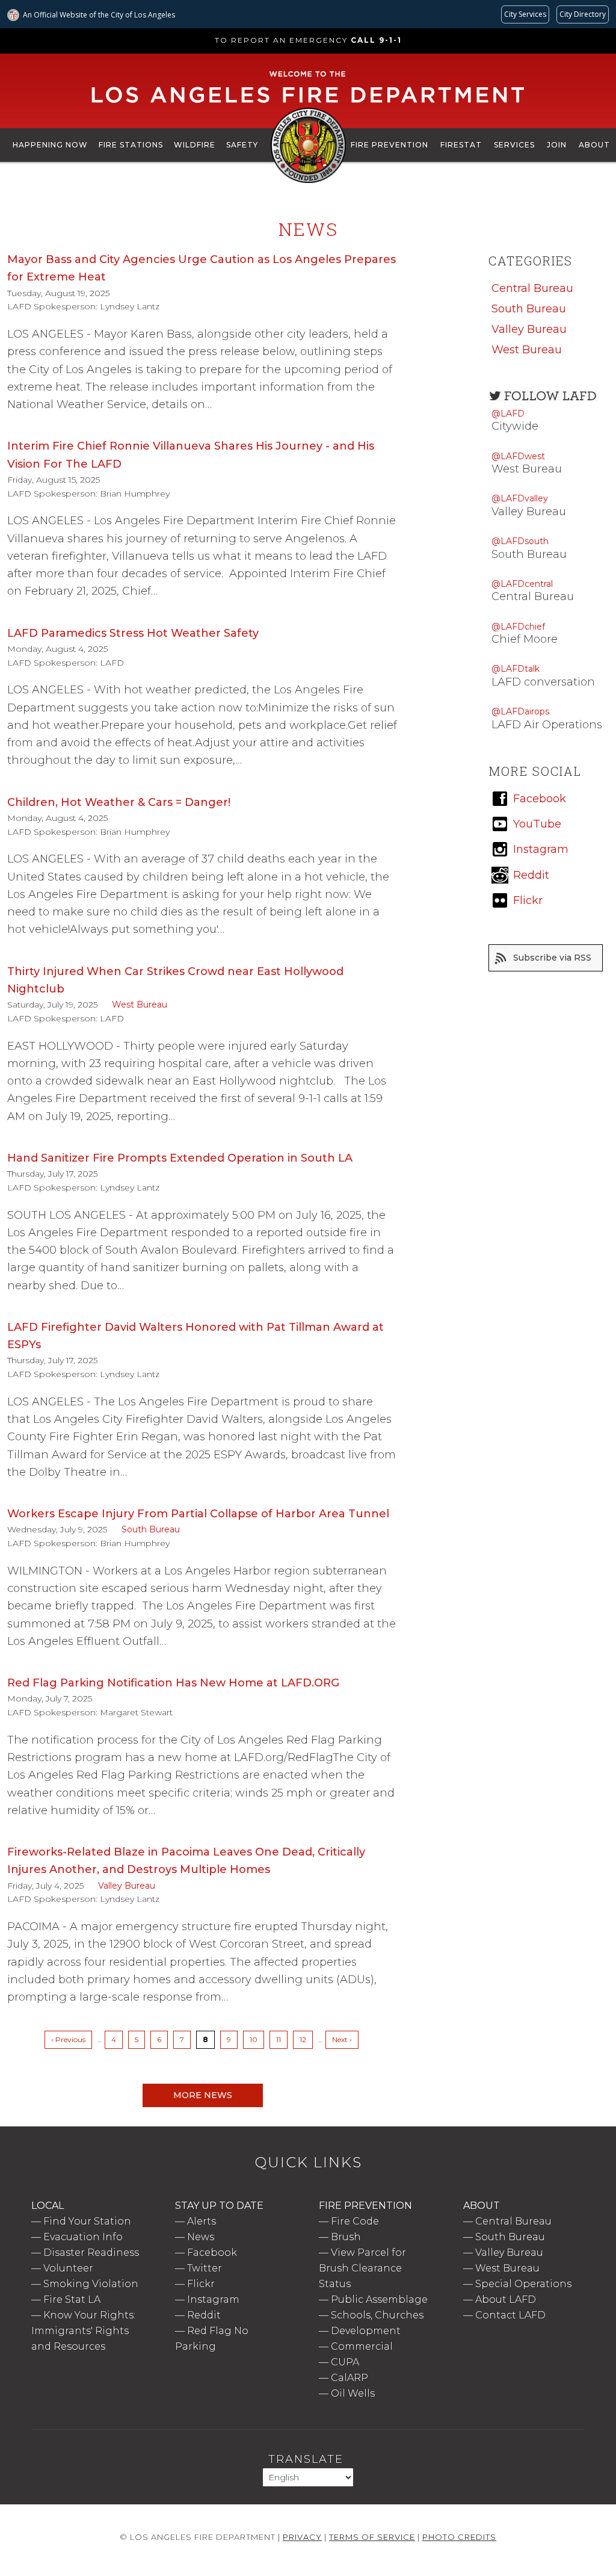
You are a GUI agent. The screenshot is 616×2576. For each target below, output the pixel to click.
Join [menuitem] (557, 145)
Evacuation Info (83, 2237)
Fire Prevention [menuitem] (390, 145)
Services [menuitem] (514, 145)
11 (282, 2039)
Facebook (212, 2252)
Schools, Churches (377, 2315)
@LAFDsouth (520, 541)
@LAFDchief (518, 627)
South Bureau (151, 1529)
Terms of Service (372, 2537)
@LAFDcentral (522, 584)
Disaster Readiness (91, 2252)
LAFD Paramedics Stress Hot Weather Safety (133, 633)
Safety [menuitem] (242, 145)
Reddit (204, 2315)
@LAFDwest (518, 456)
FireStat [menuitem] (461, 145)
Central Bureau (532, 288)
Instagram (213, 2299)
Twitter (205, 2268)
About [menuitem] (594, 145)
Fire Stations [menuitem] (131, 145)
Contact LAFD (510, 2315)
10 (257, 2039)
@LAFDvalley (520, 498)
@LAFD (508, 413)
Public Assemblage (379, 2299)
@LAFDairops (520, 711)
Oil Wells (353, 2393)
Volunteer (68, 2268)
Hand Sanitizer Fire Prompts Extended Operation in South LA (180, 1158)
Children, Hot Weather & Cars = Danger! (119, 802)
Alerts (202, 2221)
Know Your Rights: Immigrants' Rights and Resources (83, 2331)
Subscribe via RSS (552, 958)
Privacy (302, 2537)
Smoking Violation (91, 2284)
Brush (346, 2237)
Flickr (201, 2284)
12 (306, 2039)
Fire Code (355, 2221)
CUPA (345, 2362)
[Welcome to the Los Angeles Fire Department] (308, 104)
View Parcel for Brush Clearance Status (362, 2268)
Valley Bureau (127, 1886)
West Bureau (140, 1005)
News (201, 2237)
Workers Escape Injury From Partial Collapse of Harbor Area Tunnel (198, 1514)
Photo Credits (459, 2537)
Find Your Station (87, 2221)
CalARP (350, 2378)
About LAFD (506, 2299)
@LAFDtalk (516, 669)
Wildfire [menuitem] (195, 145)
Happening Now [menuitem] (50, 145)
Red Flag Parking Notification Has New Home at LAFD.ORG (173, 1683)
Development (366, 2331)
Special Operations (523, 2284)
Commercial (362, 2346)
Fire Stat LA (72, 2299)
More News (203, 2095)
